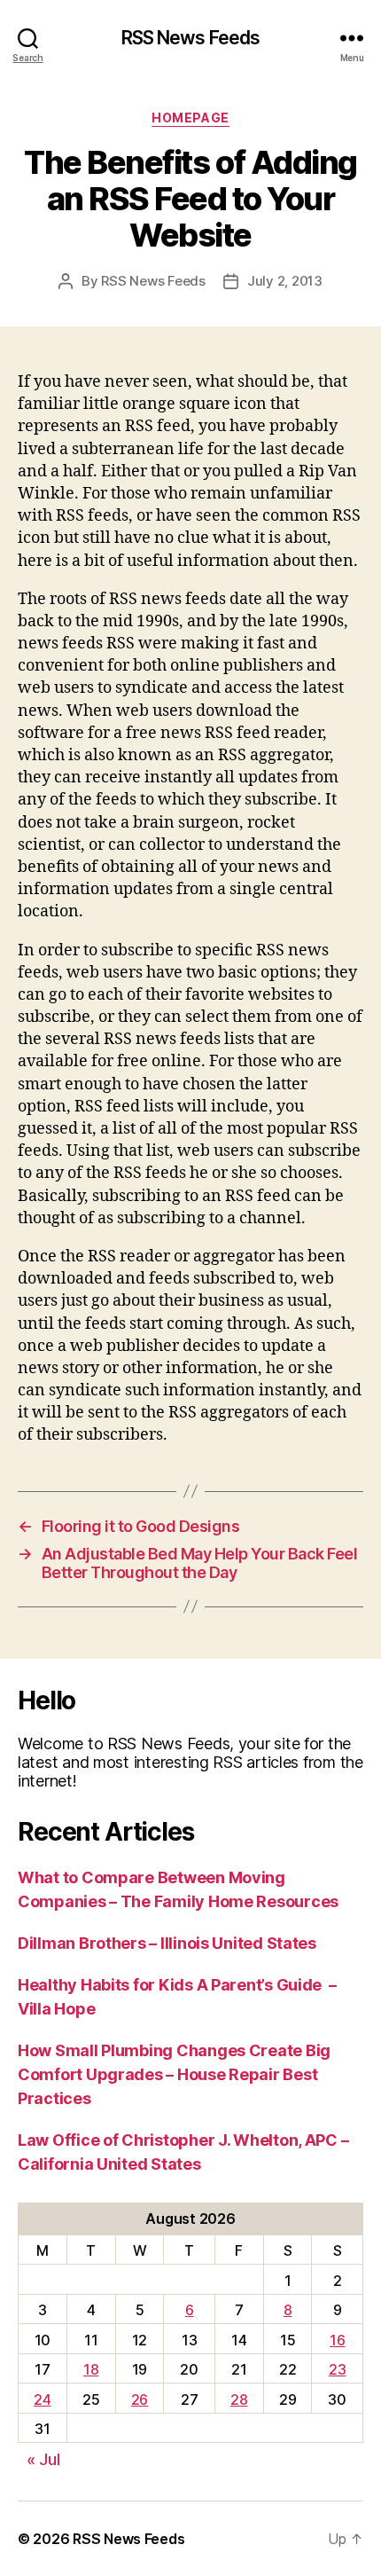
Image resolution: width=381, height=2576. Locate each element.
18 (91, 2369)
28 (239, 2399)
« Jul (43, 2459)
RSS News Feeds (191, 38)
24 (42, 2399)
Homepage (190, 118)
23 (337, 2369)
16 (337, 2340)
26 (140, 2399)
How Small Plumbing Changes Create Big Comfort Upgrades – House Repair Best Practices (174, 2074)
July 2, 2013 (285, 281)
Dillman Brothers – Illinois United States (167, 1943)
